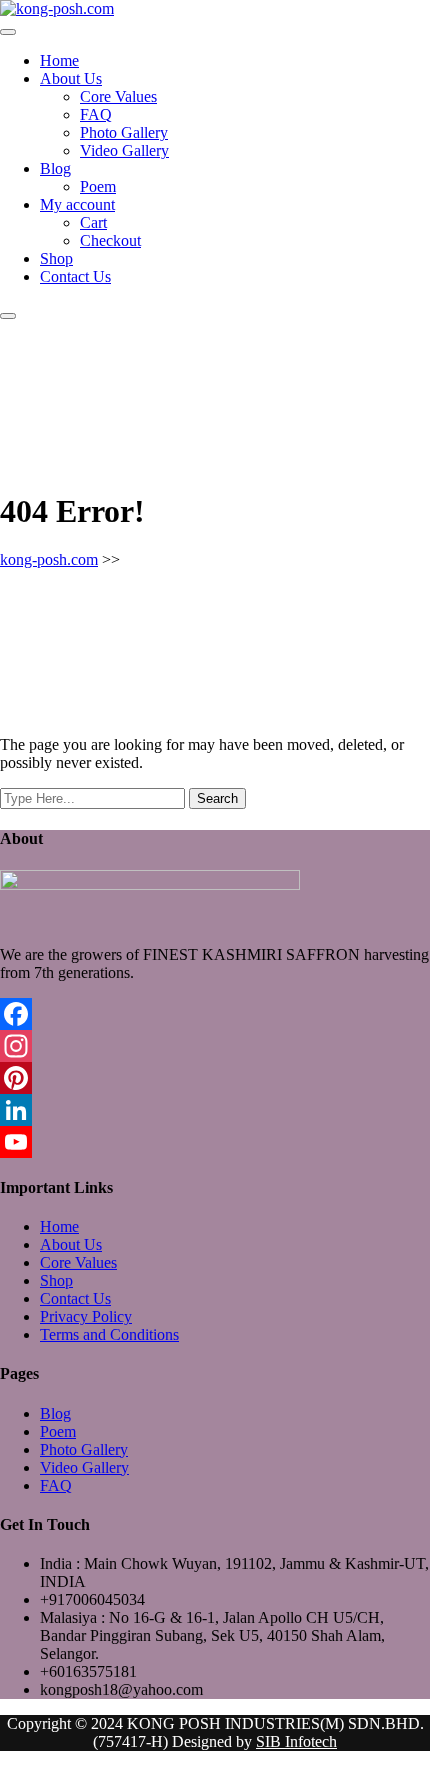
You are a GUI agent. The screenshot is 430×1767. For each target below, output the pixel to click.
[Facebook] (215, 1014)
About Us (71, 78)
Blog (55, 168)
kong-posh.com (49, 559)
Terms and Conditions (109, 1334)
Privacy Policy (86, 1316)
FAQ (96, 114)
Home (59, 60)
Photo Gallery (124, 132)
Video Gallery (124, 150)
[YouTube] (215, 1142)
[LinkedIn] (215, 1110)
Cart (93, 222)
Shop (56, 258)
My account (77, 204)
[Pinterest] (215, 1078)
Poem (98, 186)
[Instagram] (215, 1046)
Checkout (110, 240)
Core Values (118, 96)
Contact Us (75, 276)
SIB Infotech (296, 1741)
